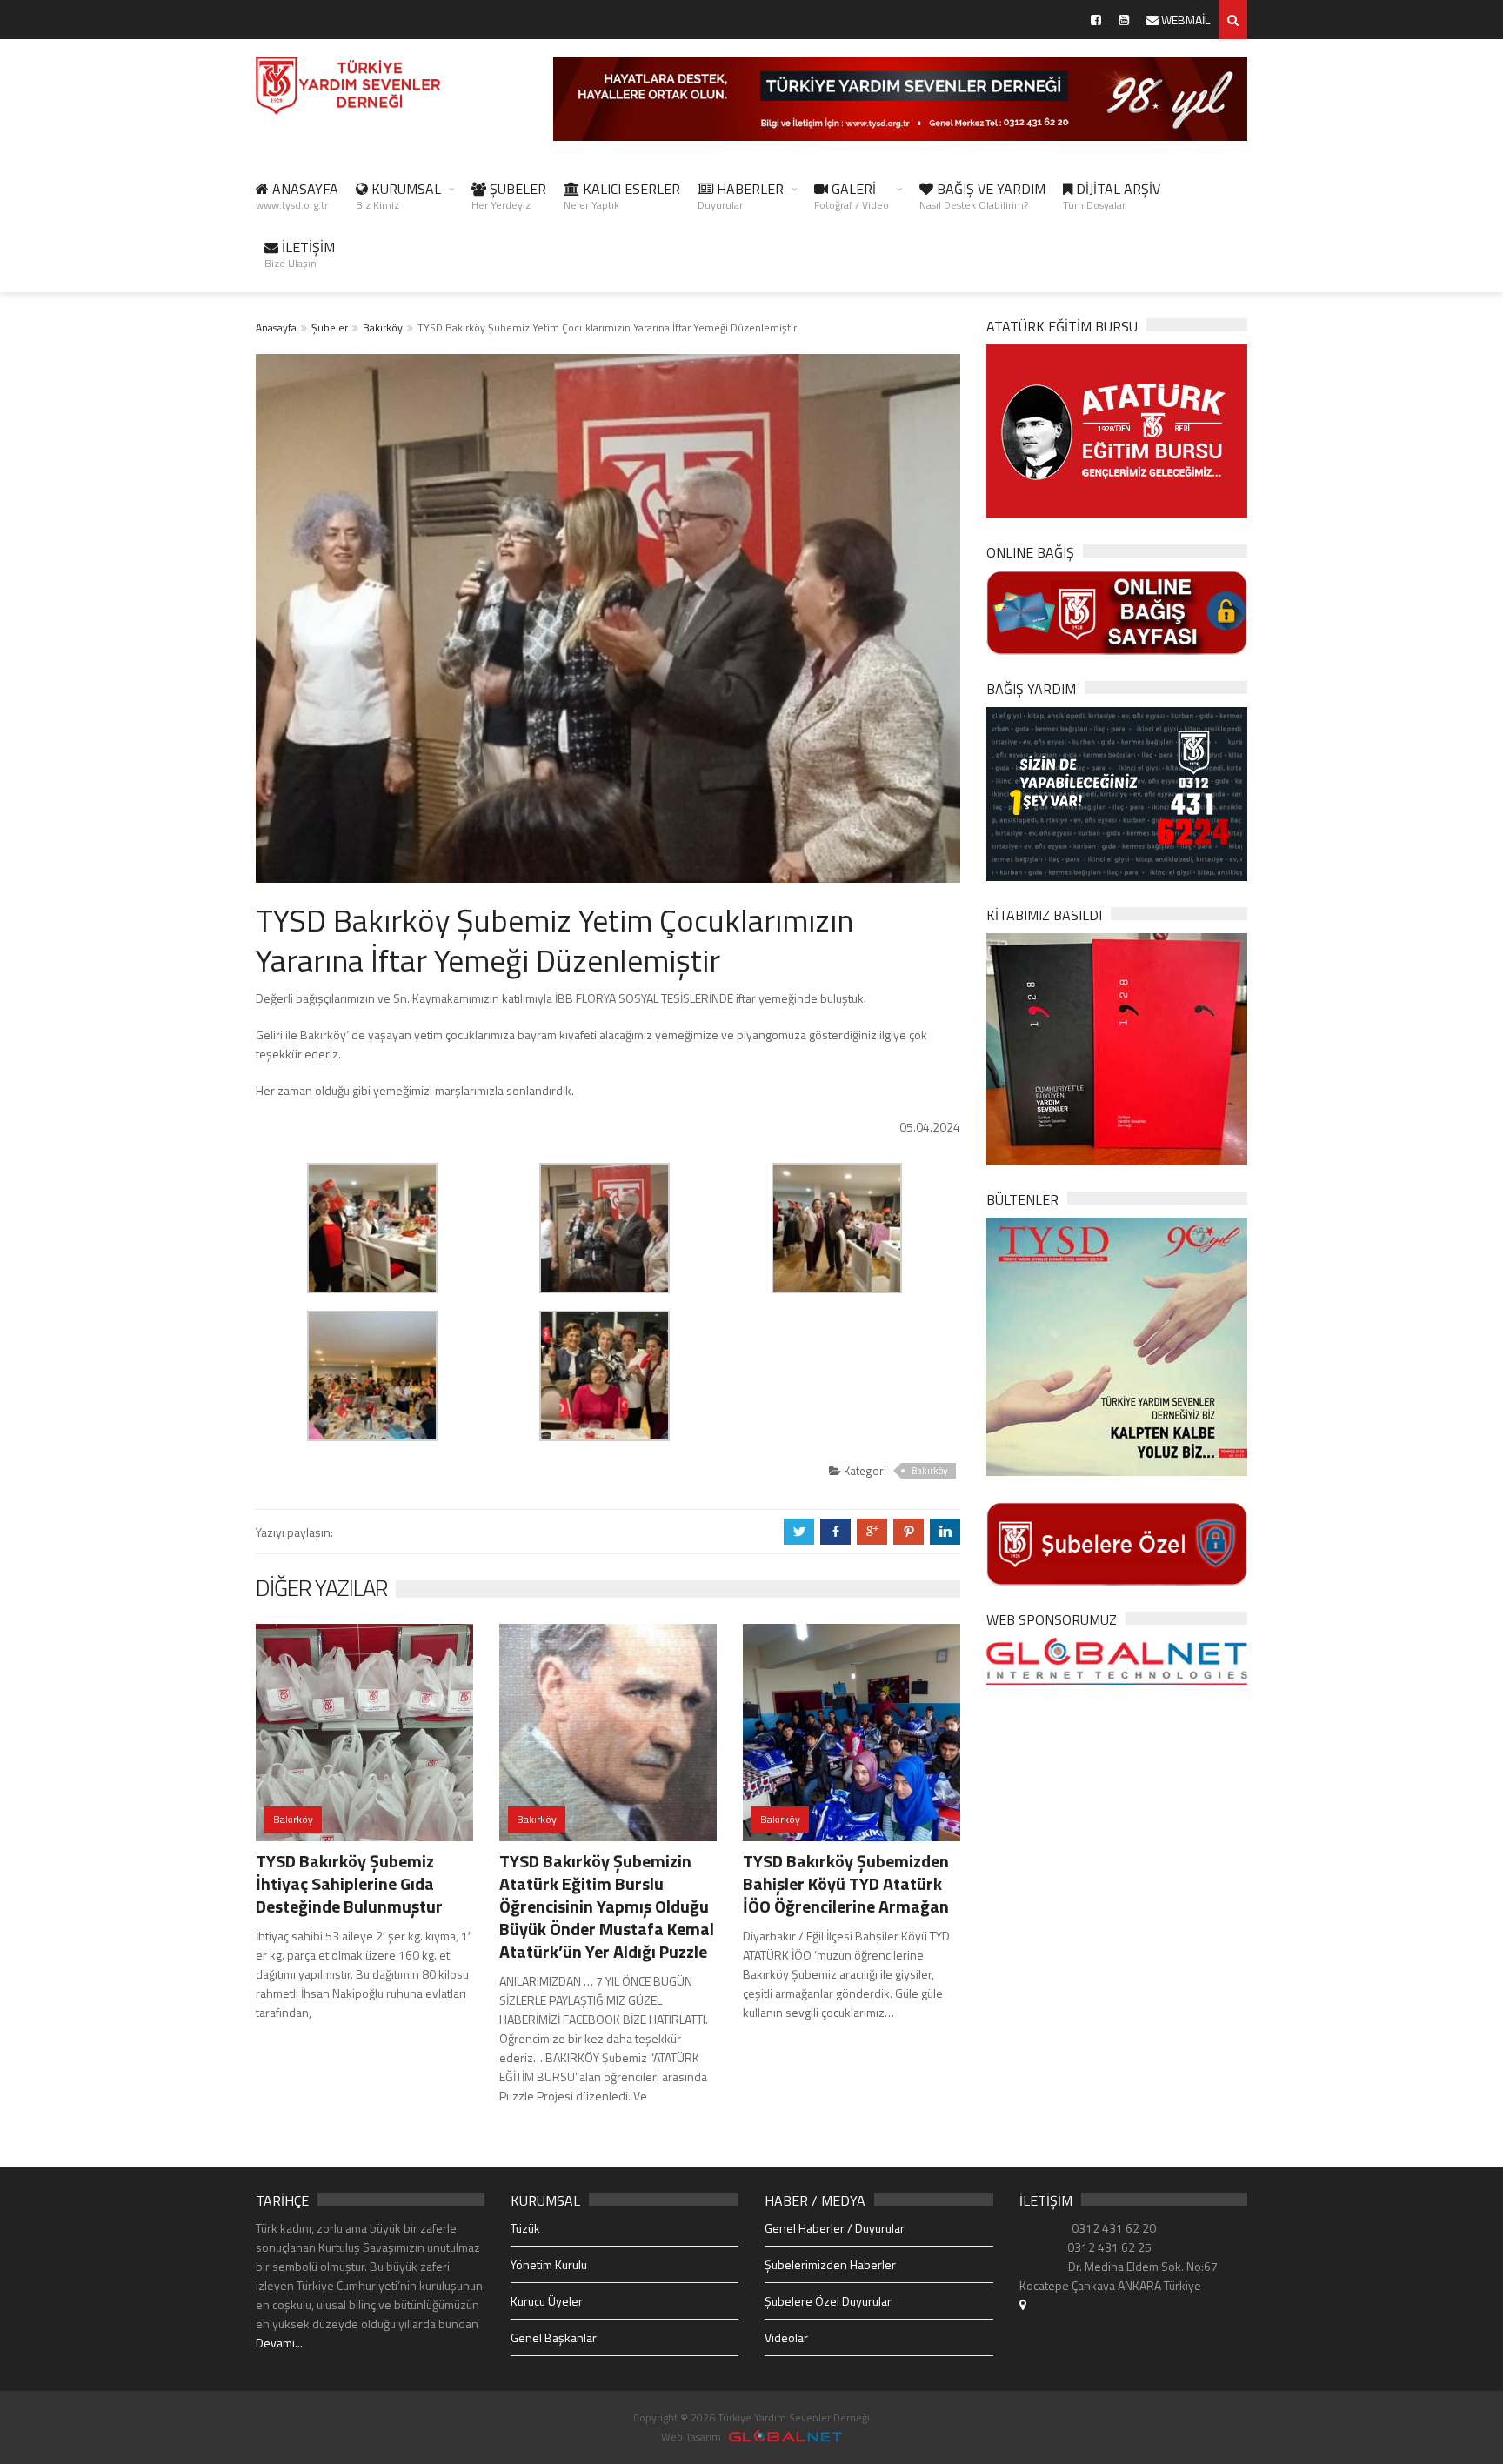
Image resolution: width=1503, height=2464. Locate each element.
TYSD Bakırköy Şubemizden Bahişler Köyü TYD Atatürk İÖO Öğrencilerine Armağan (846, 1883)
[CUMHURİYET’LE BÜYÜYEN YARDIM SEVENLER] (1117, 1048)
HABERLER (741, 196)
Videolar (786, 2337)
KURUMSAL (398, 196)
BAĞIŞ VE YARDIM (982, 196)
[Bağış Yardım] (1117, 792)
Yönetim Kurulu (549, 2264)
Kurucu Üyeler (547, 2301)
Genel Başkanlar (554, 2337)
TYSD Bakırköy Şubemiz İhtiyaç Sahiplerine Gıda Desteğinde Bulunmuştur (349, 1883)
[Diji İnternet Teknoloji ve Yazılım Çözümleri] (785, 2437)
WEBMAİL (1184, 20)
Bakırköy (383, 327)
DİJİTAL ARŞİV (1112, 196)
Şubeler (330, 327)
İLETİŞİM (300, 254)
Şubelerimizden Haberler (830, 2264)
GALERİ (852, 196)
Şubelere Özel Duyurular (828, 2301)
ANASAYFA (297, 196)
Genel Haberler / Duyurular (835, 2228)
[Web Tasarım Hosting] (1117, 1660)
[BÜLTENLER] (1117, 1345)
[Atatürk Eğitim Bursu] (1117, 430)
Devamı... (279, 2343)
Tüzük (525, 2228)
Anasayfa (276, 327)
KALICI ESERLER (622, 196)
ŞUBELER (509, 196)
